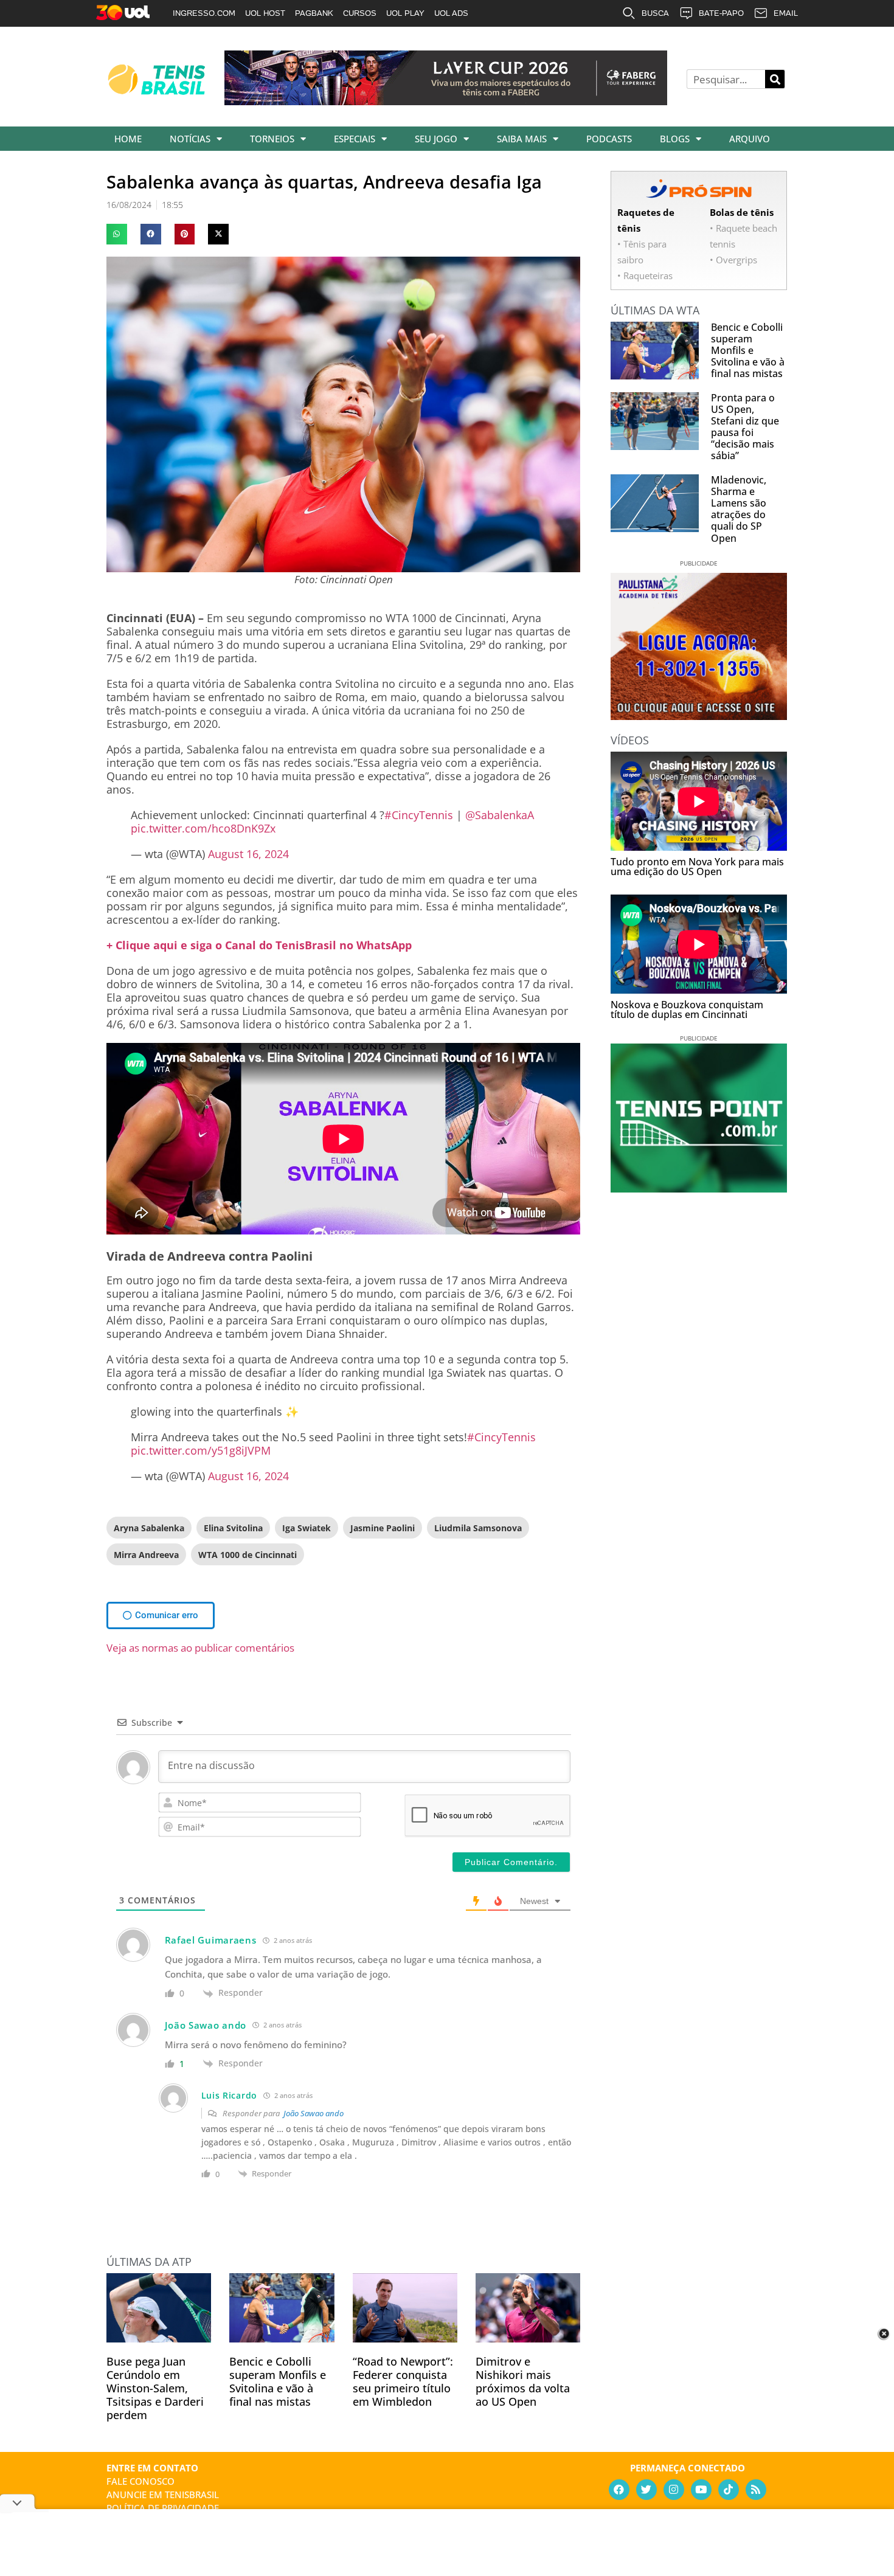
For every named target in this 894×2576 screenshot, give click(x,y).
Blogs (675, 139)
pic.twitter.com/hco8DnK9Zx (203, 828)
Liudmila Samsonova (478, 1528)
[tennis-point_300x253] (699, 1188)
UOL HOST (265, 13)
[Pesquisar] (775, 79)
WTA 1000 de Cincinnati (248, 1555)
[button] (117, 234)
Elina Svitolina (233, 1528)
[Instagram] (674, 2490)
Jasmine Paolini (383, 1528)
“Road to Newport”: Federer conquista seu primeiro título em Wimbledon (403, 2381)
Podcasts (609, 139)
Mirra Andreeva (146, 1555)
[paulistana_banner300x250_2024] (699, 716)
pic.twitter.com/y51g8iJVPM (201, 1450)
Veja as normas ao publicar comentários (200, 1648)
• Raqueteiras (645, 275)
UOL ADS (451, 13)
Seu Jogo (436, 139)
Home (128, 139)
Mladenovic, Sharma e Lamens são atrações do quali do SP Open (739, 509)
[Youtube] (701, 2490)
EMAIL (786, 13)
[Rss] (756, 2490)
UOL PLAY (405, 13)
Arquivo (750, 139)
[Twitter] (646, 2490)
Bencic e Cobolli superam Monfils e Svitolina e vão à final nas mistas (278, 2381)
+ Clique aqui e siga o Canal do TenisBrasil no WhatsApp (259, 945)
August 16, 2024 (248, 854)
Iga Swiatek (307, 1528)
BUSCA (655, 13)
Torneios (272, 139)
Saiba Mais (522, 139)
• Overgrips (733, 260)
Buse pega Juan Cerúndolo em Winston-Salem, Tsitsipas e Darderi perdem (155, 2388)
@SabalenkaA (500, 815)
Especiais (355, 139)
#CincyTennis (419, 815)
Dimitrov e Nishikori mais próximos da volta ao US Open (523, 2381)
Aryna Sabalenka (149, 1528)
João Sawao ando (314, 2113)
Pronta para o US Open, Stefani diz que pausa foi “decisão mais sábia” (745, 427)
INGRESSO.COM (204, 13)
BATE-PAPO (721, 13)
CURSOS (360, 13)
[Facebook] (619, 2490)
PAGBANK (314, 13)
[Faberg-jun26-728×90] (446, 101)
